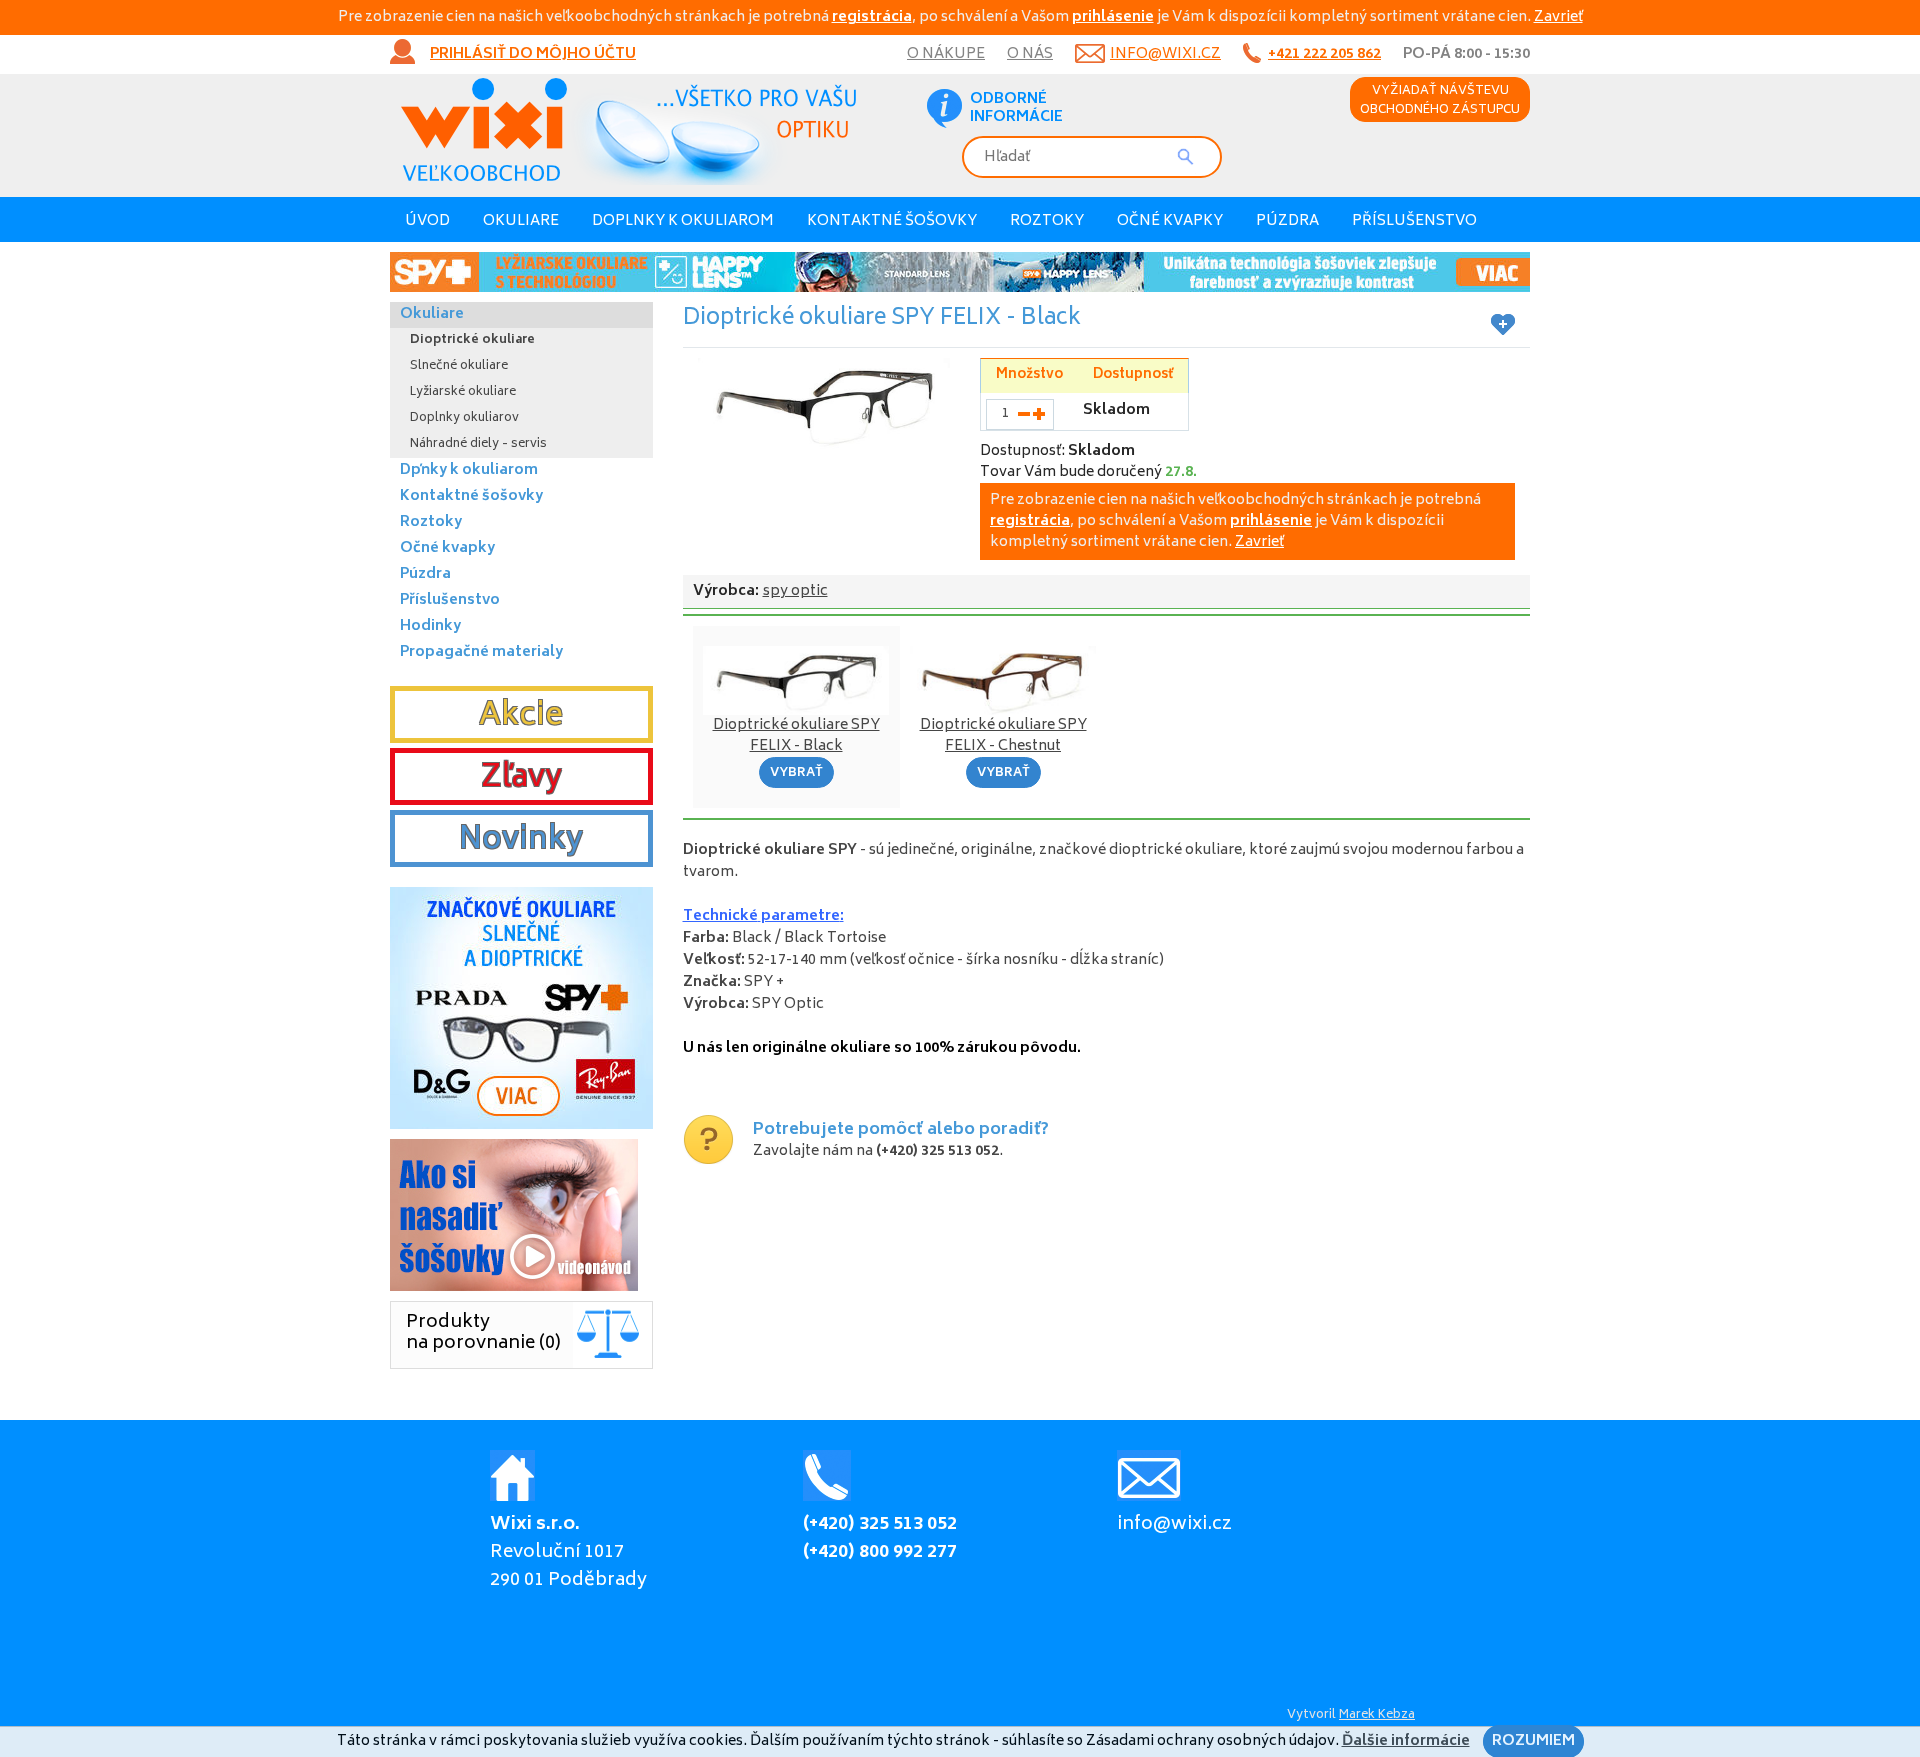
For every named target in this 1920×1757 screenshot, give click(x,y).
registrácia (872, 17)
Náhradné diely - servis (478, 444)
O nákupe (946, 54)
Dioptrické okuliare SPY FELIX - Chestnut (1003, 736)
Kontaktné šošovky (892, 221)
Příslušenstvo (1414, 221)
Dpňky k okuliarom (469, 470)
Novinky (521, 841)
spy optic (795, 591)
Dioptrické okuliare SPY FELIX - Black (796, 736)
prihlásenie (1113, 17)
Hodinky (430, 626)
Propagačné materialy (481, 652)
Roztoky (1047, 221)
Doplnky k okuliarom (683, 221)
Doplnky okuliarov (464, 418)
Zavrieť (1558, 17)
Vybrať (796, 773)
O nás (1030, 54)
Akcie (521, 717)
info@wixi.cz (1165, 54)
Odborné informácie (1016, 109)
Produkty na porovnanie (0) (483, 1333)
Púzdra (1287, 221)
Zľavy (521, 779)
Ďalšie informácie (1406, 1741)
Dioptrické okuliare (472, 340)
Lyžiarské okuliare (463, 392)
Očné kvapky (1170, 221)
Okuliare (521, 221)
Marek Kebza (1377, 1715)
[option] (960, 272)
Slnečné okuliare (459, 366)
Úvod (427, 221)
